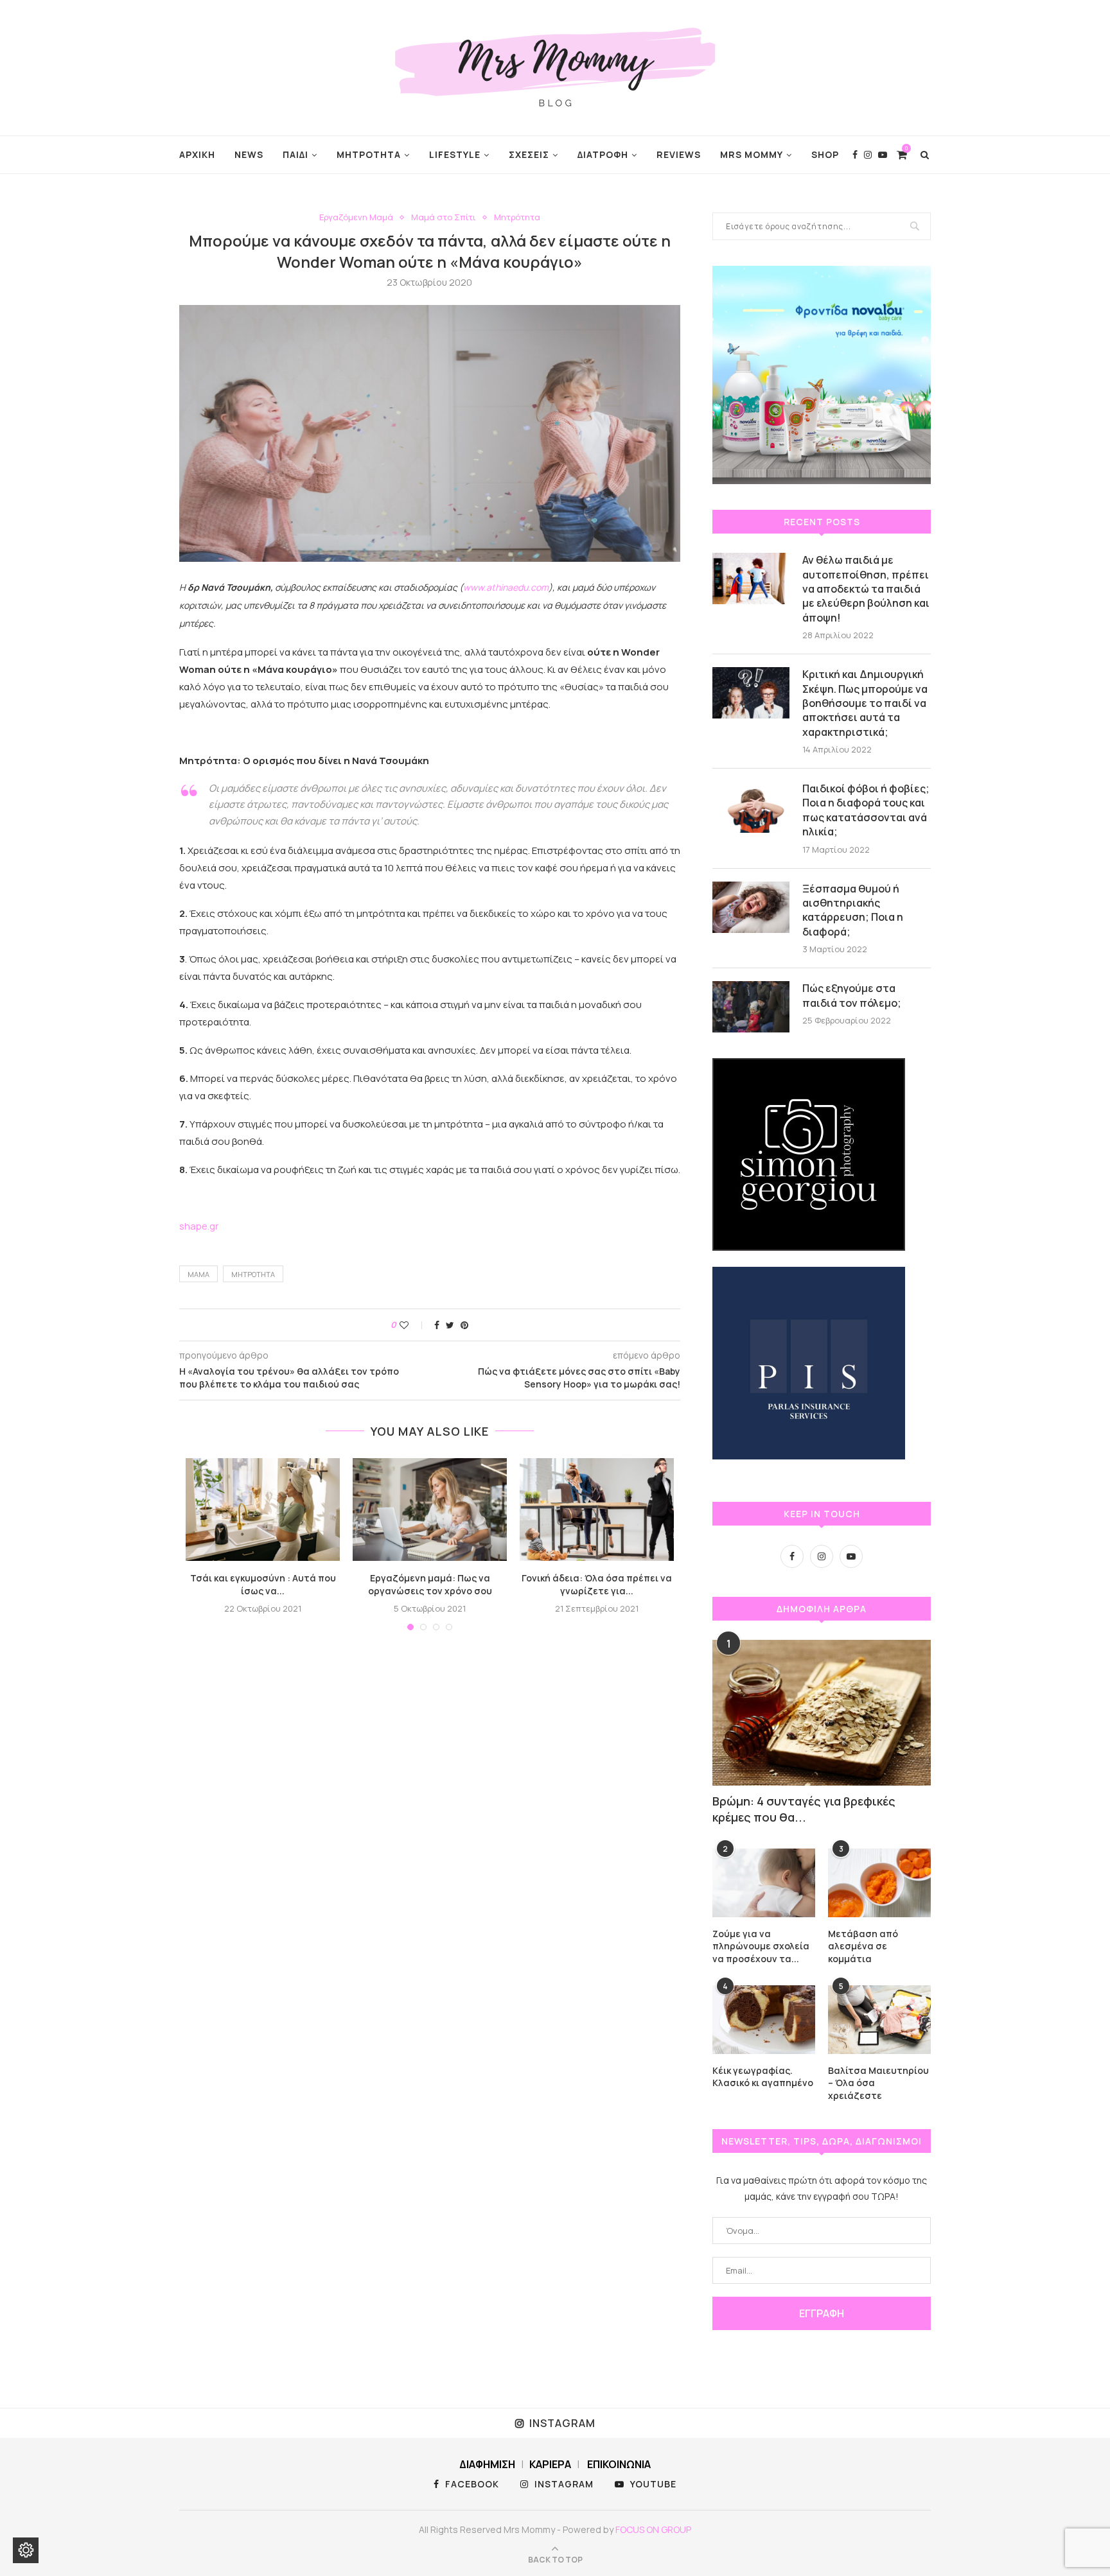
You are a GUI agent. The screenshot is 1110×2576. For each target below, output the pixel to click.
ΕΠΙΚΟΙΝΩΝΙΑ (619, 2464)
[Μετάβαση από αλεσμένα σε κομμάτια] (879, 1883)
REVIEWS (679, 154)
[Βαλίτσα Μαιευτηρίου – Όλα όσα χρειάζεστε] (879, 2020)
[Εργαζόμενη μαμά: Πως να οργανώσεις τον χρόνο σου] (430, 1510)
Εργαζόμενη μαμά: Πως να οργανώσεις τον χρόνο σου (430, 1584)
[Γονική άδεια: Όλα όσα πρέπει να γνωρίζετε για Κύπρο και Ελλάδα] (597, 1510)
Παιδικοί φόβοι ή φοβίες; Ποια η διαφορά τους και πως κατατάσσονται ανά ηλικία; (866, 810)
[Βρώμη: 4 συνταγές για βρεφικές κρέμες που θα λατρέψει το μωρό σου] (822, 1713)
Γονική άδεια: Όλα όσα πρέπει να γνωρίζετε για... (597, 1584)
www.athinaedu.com (506, 587)
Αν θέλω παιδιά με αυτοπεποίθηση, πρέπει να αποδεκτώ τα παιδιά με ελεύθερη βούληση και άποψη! (866, 589)
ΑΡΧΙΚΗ (197, 154)
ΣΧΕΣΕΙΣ (529, 154)
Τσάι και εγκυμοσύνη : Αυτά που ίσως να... (263, 1584)
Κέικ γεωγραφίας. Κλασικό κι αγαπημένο (763, 2077)
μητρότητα (253, 1274)
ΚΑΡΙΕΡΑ (550, 2464)
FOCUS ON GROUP (653, 2529)
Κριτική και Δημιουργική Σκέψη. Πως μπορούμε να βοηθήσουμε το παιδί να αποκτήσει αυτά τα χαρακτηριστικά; (865, 703)
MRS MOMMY (752, 154)
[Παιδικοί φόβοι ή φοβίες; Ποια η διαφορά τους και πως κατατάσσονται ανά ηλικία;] (751, 807)
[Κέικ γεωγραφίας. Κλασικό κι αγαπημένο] (764, 2020)
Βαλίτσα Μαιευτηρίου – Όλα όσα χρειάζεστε (878, 2083)
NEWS (249, 154)
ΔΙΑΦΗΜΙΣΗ (487, 2464)
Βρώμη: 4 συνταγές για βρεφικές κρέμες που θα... (804, 1809)
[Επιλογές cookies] (26, 2550)
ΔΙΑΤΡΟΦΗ (603, 154)
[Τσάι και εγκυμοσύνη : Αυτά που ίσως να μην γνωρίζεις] (263, 1510)
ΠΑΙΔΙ (295, 154)
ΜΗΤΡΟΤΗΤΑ (369, 154)
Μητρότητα (517, 218)
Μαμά (198, 1274)
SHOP (825, 154)
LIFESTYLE (455, 154)
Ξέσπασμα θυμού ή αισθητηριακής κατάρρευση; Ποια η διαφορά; (853, 910)
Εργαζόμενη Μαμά (356, 218)
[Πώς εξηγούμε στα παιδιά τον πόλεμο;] (751, 1007)
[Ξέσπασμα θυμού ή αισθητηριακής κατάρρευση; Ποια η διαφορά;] (751, 907)
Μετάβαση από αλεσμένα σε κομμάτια (863, 1946)
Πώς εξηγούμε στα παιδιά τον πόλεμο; (852, 995)
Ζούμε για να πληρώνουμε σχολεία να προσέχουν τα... (761, 1946)
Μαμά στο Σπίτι (444, 218)
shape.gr (199, 1226)
